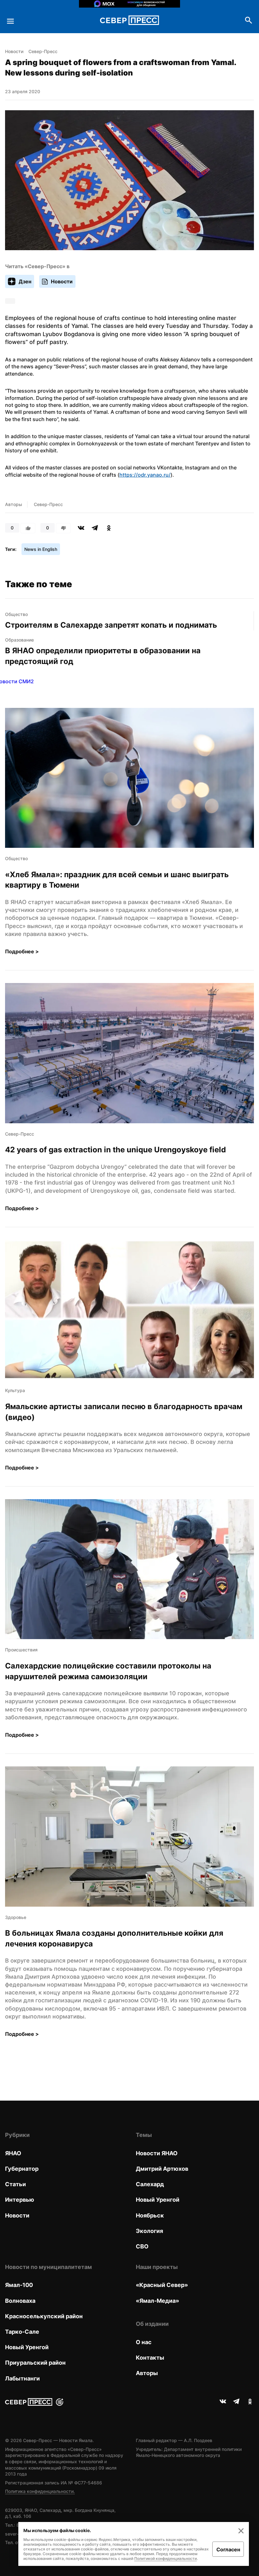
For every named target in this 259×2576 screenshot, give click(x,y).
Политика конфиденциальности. (40, 2491)
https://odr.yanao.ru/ (145, 475)
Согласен (228, 2549)
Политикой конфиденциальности (166, 2558)
